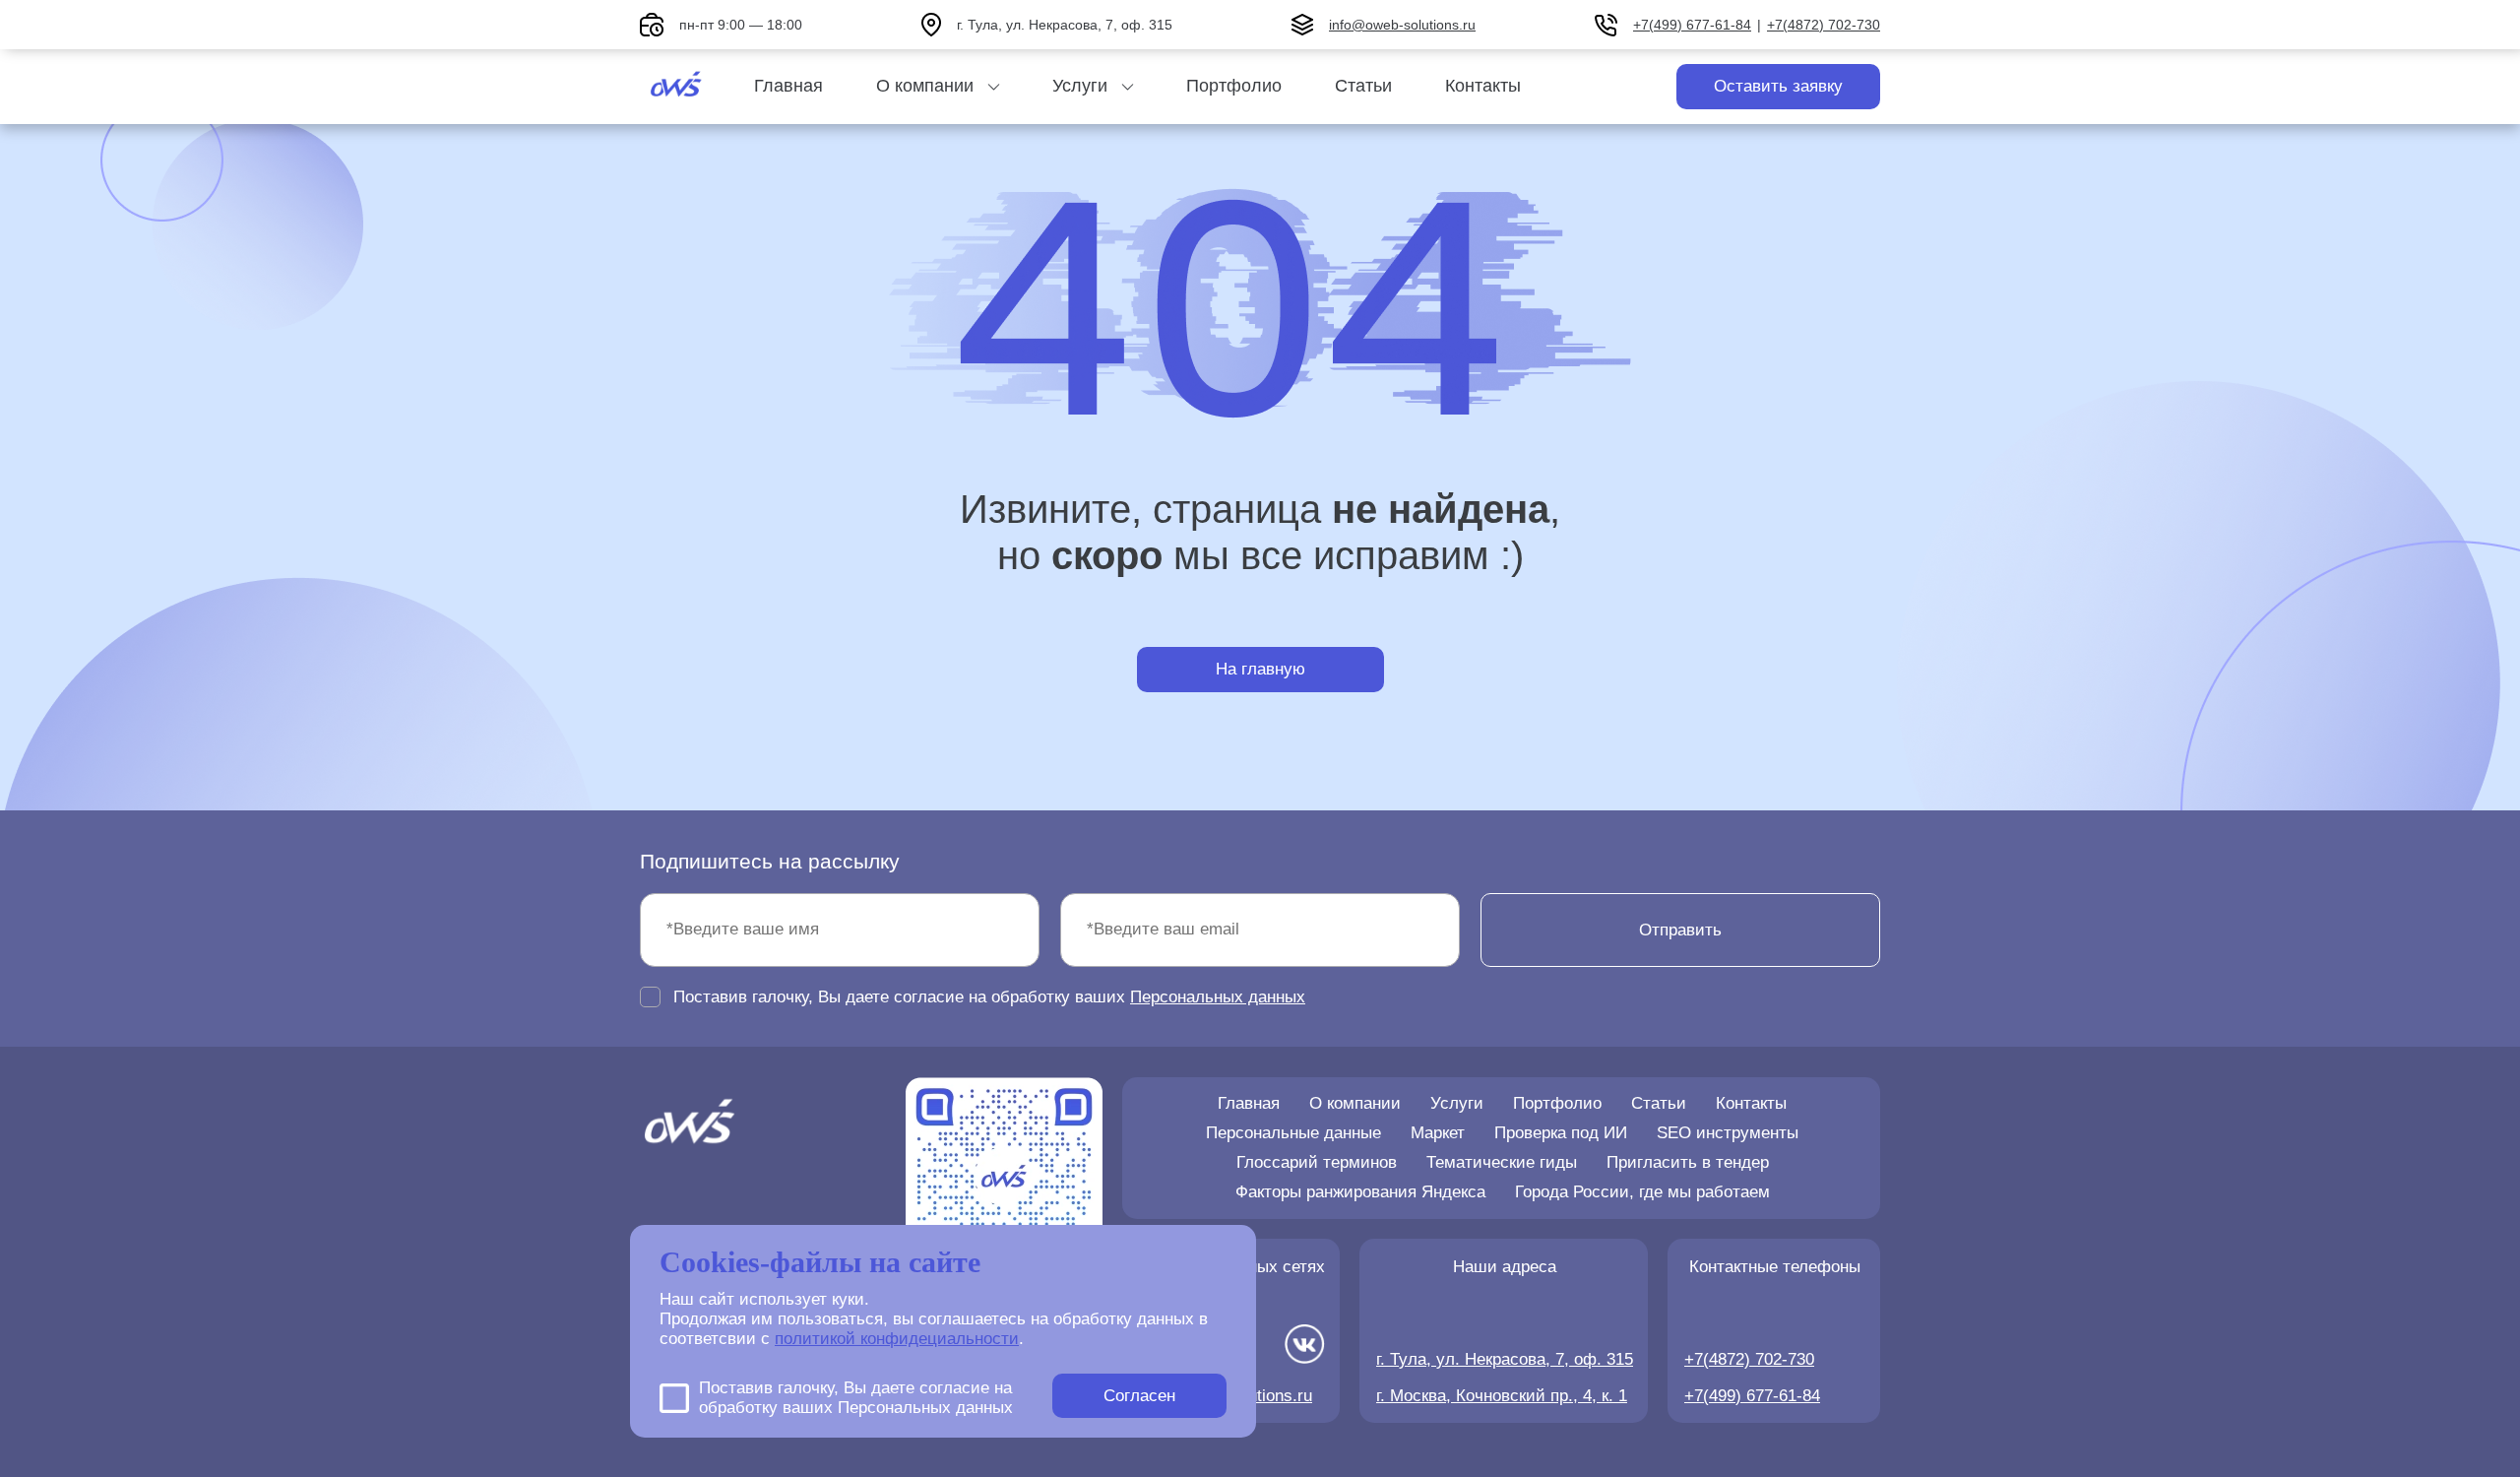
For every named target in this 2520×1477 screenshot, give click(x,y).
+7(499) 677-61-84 (1692, 25)
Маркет (1438, 1133)
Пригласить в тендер (1688, 1162)
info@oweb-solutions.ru (1402, 25)
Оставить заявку (1778, 86)
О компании (925, 86)
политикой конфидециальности (897, 1339)
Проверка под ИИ (1561, 1133)
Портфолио (1234, 86)
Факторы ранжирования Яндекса (1360, 1192)
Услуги (1080, 86)
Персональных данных (1218, 997)
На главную (1260, 669)
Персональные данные (1293, 1133)
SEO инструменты (1728, 1133)
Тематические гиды (1502, 1162)
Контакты (1483, 86)
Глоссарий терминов (1317, 1162)
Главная (788, 86)
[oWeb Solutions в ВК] (1305, 1347)
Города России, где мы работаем (1642, 1192)
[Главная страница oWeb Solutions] (677, 87)
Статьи (1363, 86)
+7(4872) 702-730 (1824, 25)
